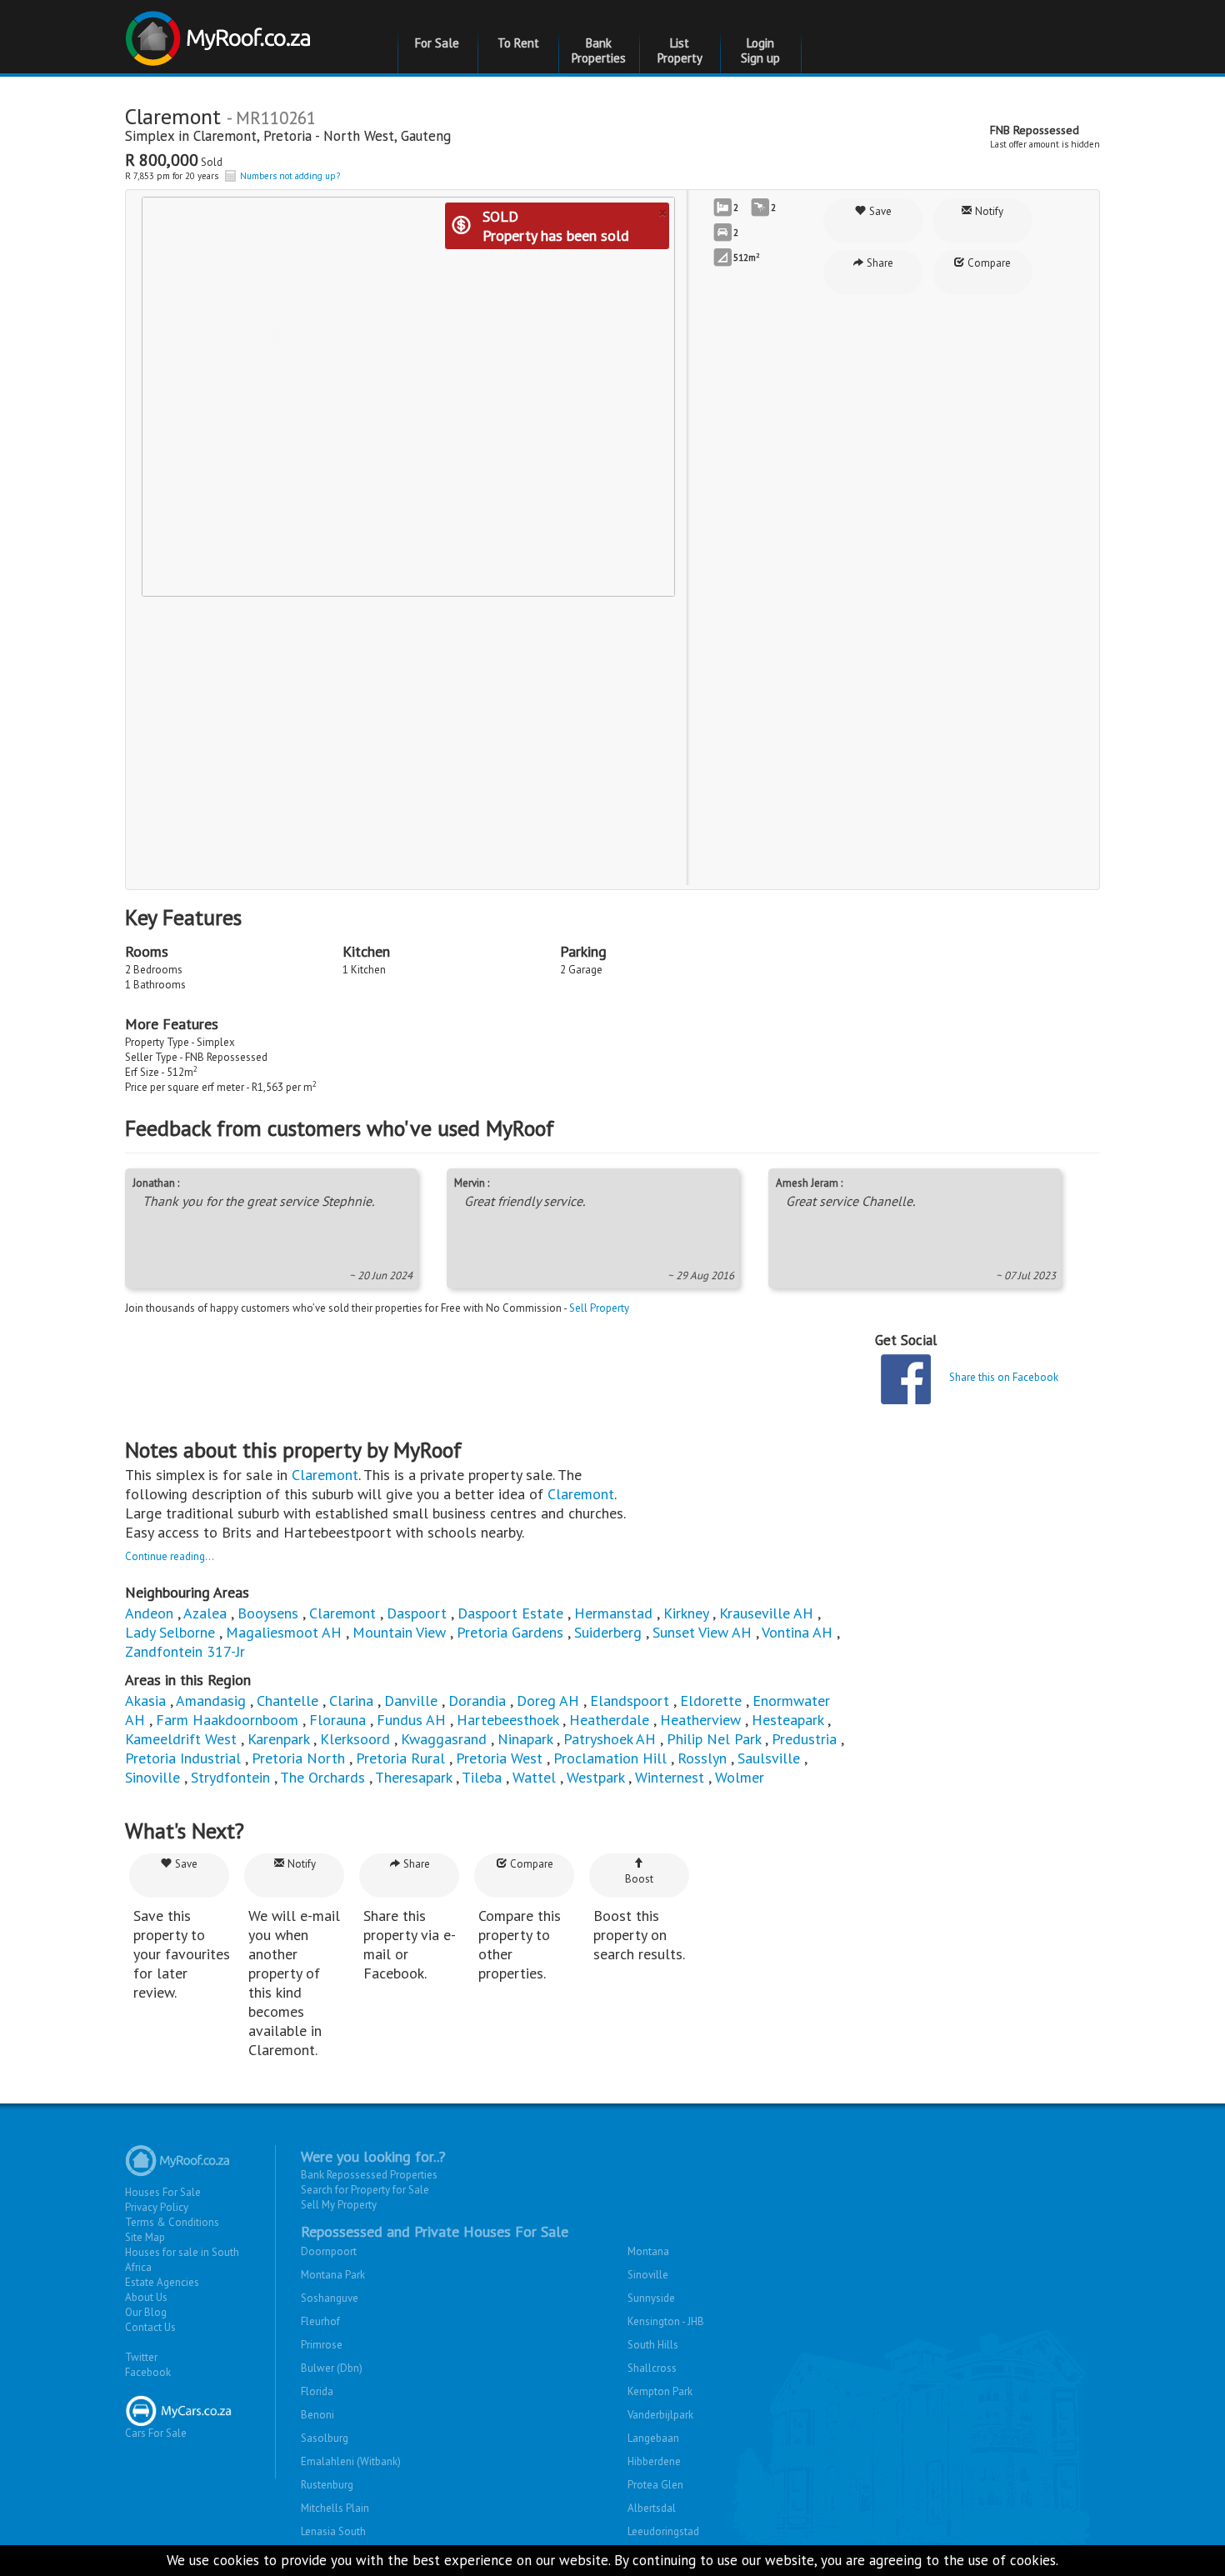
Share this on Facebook (1004, 1377)
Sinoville (152, 1777)
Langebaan (653, 2438)
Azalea (205, 1613)
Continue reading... (170, 1556)
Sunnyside (651, 2298)
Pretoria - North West (329, 136)
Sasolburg (325, 2438)
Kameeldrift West (181, 1739)
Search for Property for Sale (365, 2190)
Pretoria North (298, 1758)
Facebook (148, 2372)
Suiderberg (608, 1632)
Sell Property (599, 1308)
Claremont (225, 136)
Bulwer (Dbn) (332, 2368)
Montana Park (333, 2275)
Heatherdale (609, 1720)
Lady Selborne (170, 1632)
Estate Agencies (162, 2282)
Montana (648, 2251)
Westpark (595, 1777)
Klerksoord (355, 1739)
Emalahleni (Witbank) (351, 2461)
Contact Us (150, 2327)
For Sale (437, 43)
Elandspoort (630, 1701)
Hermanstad (613, 1613)
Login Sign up (760, 50)
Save (879, 211)
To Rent (518, 43)
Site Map (145, 2237)
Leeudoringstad (663, 2531)
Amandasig (211, 1701)
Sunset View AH (702, 1632)
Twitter (141, 2357)
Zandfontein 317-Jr (185, 1651)
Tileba (482, 1777)
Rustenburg (327, 2485)
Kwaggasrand (444, 1739)
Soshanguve (330, 2298)
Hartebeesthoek (507, 1720)
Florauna (337, 1720)
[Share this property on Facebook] (906, 1379)
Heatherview (700, 1720)
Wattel (534, 1777)
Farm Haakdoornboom (227, 1720)
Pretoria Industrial (183, 1758)
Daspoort (417, 1613)
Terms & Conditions (172, 2222)
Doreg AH (548, 1701)
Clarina (351, 1701)
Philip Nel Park (714, 1739)
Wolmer (740, 1777)
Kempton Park (660, 2391)
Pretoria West (499, 1758)
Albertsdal (652, 2508)
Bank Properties (599, 50)
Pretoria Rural (400, 1758)
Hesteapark (787, 1720)
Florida (317, 2391)
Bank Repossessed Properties (369, 2175)
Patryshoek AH (610, 1739)
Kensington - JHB (666, 2321)
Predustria (804, 1739)
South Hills (653, 2345)
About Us (146, 2297)
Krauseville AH (766, 1613)
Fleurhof (320, 2321)
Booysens (268, 1613)
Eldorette (711, 1701)
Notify (988, 211)
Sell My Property (339, 2205)
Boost (639, 1879)
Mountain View (399, 1632)
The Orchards (322, 1777)
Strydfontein (230, 1777)
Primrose (322, 2345)
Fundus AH (411, 1720)
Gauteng (426, 136)
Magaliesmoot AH (284, 1632)
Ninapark (525, 1739)
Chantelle (287, 1701)
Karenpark (278, 1739)
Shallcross (652, 2368)
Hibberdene (654, 2461)
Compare (988, 263)
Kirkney (686, 1613)
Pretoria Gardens (510, 1632)
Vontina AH (797, 1632)
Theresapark (413, 1777)
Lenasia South (333, 2531)
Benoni (317, 2415)
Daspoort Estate (510, 1613)
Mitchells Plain (335, 2508)
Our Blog (146, 2312)
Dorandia (477, 1701)
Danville (411, 1701)
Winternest (670, 1777)
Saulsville (769, 1758)
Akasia (145, 1701)
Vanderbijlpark (660, 2415)
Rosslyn (702, 1758)
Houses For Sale (163, 2192)
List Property (680, 50)
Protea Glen (655, 2485)
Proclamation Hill (610, 1758)
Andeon (149, 1613)
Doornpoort (329, 2251)
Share (879, 263)
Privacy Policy (157, 2207)
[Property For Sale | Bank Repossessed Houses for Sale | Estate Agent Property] (220, 32)
